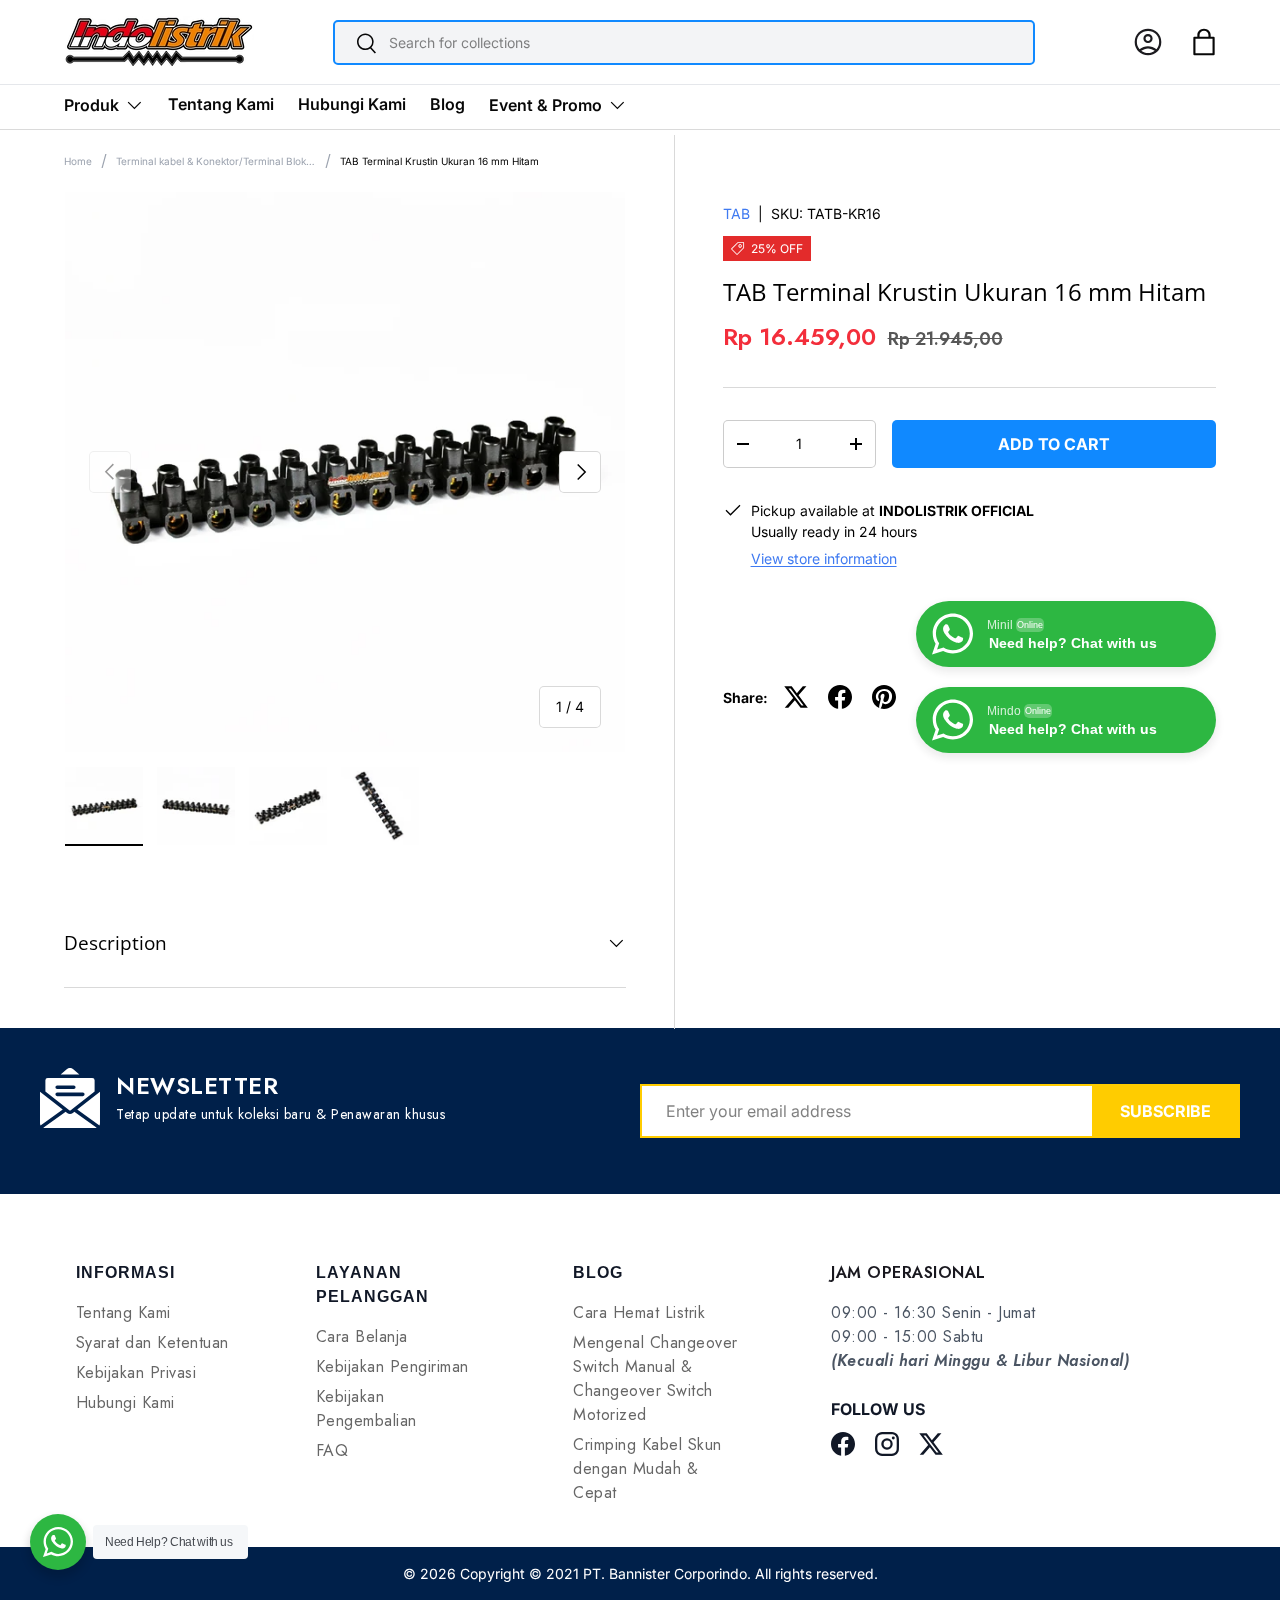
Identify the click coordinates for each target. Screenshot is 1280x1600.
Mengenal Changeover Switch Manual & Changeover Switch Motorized (655, 1378)
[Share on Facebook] (840, 697)
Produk (91, 105)
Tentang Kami (221, 104)
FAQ (332, 1450)
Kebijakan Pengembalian (366, 1408)
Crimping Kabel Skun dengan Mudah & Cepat (647, 1468)
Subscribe (1165, 1111)
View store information (824, 558)
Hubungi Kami (352, 104)
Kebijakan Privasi (136, 1372)
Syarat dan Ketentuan (152, 1342)
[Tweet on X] (796, 697)
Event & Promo (545, 105)
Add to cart (1054, 444)
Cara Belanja (362, 1336)
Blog (447, 104)
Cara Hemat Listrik (639, 1312)
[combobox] (684, 42)
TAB (736, 213)
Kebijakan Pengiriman (392, 1366)
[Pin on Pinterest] (884, 697)
